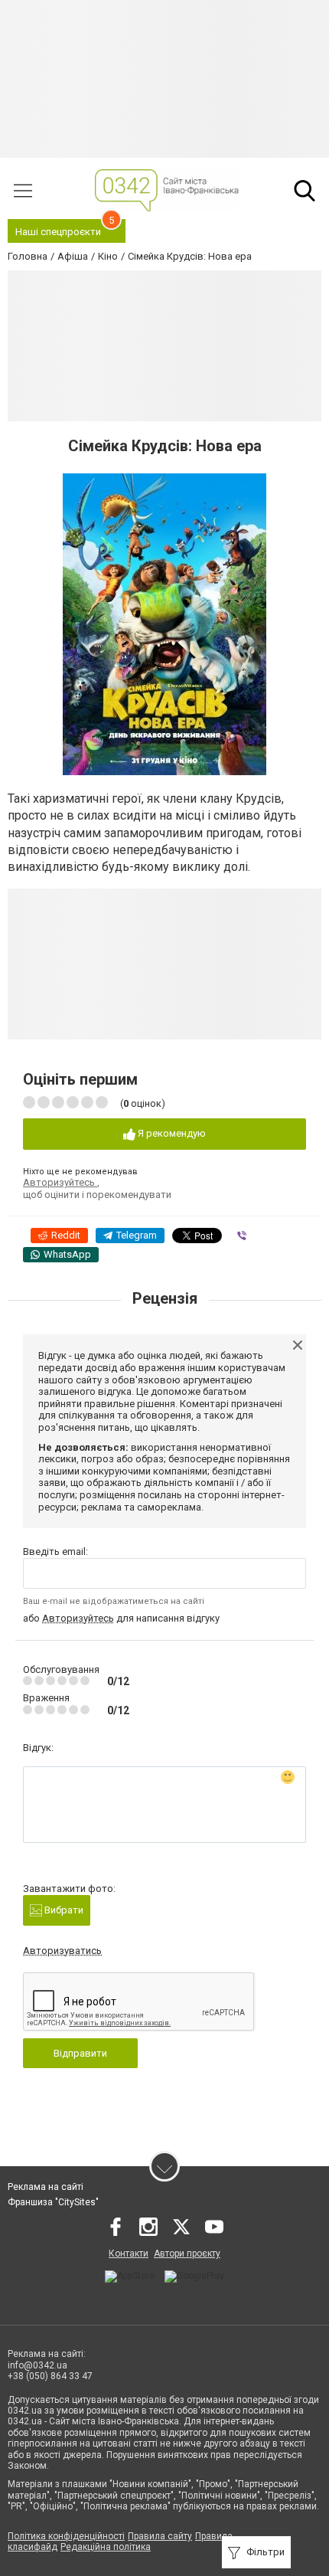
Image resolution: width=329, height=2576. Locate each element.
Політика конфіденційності (66, 2536)
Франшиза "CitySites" (53, 2202)
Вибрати (63, 1910)
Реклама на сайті (46, 2187)
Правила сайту (160, 2536)
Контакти (129, 2254)
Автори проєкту (187, 2254)
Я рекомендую (171, 1133)
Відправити (80, 2053)
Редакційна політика (106, 2547)
